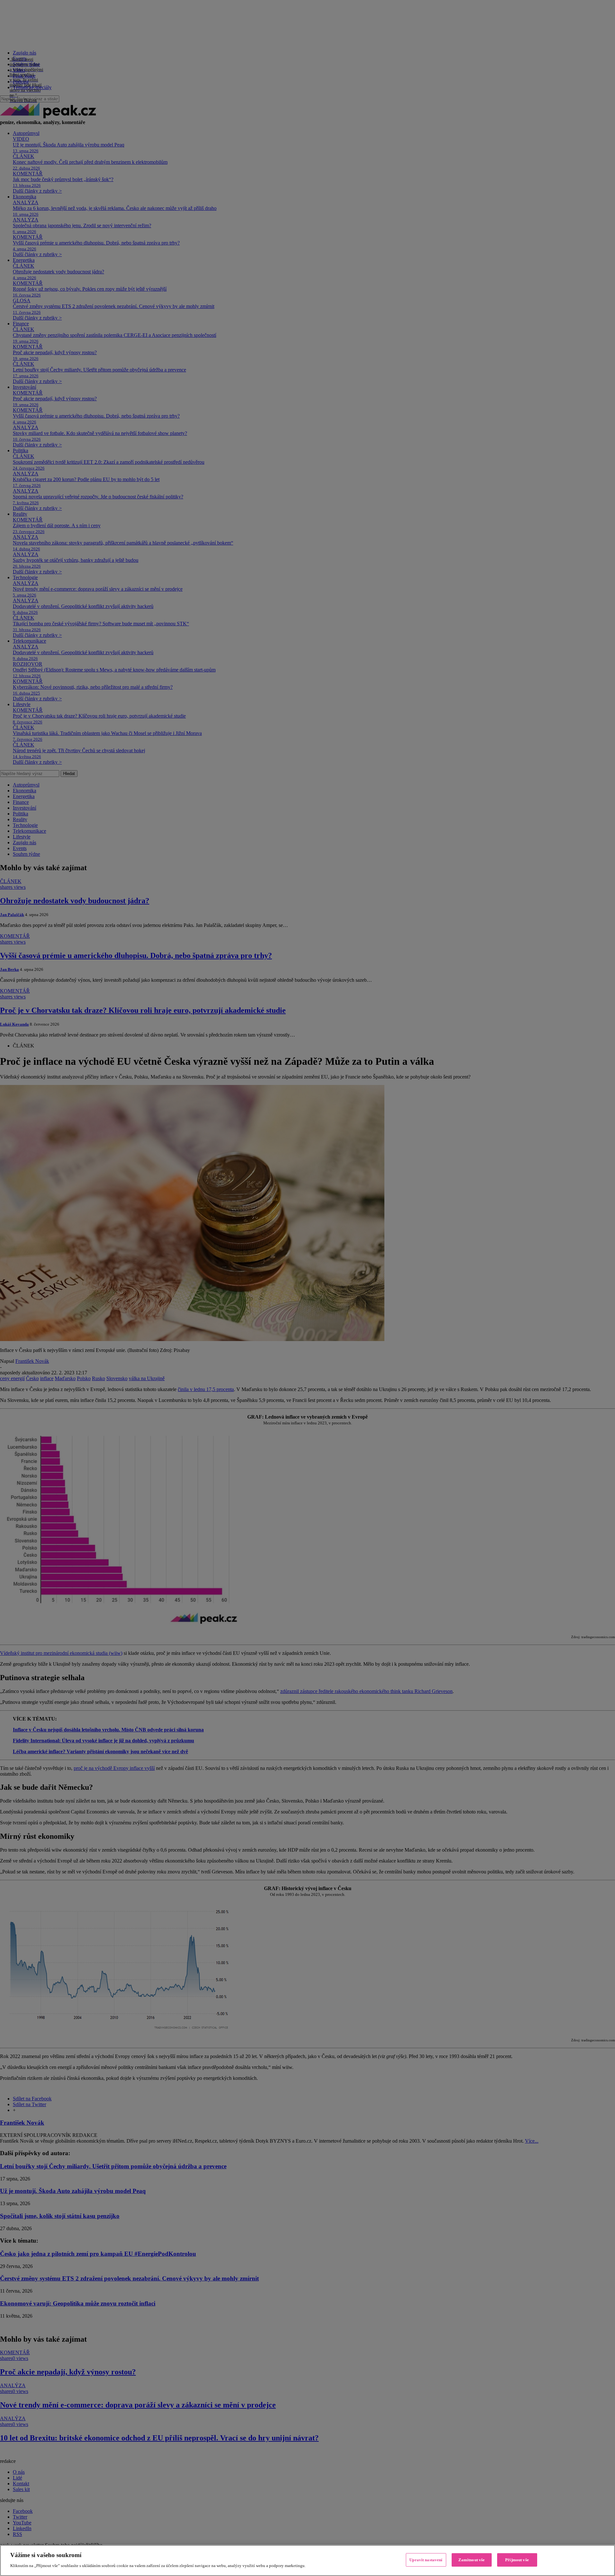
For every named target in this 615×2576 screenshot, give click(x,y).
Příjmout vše (517, 2560)
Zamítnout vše (472, 2560)
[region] (307, 2560)
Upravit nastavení (426, 2560)
